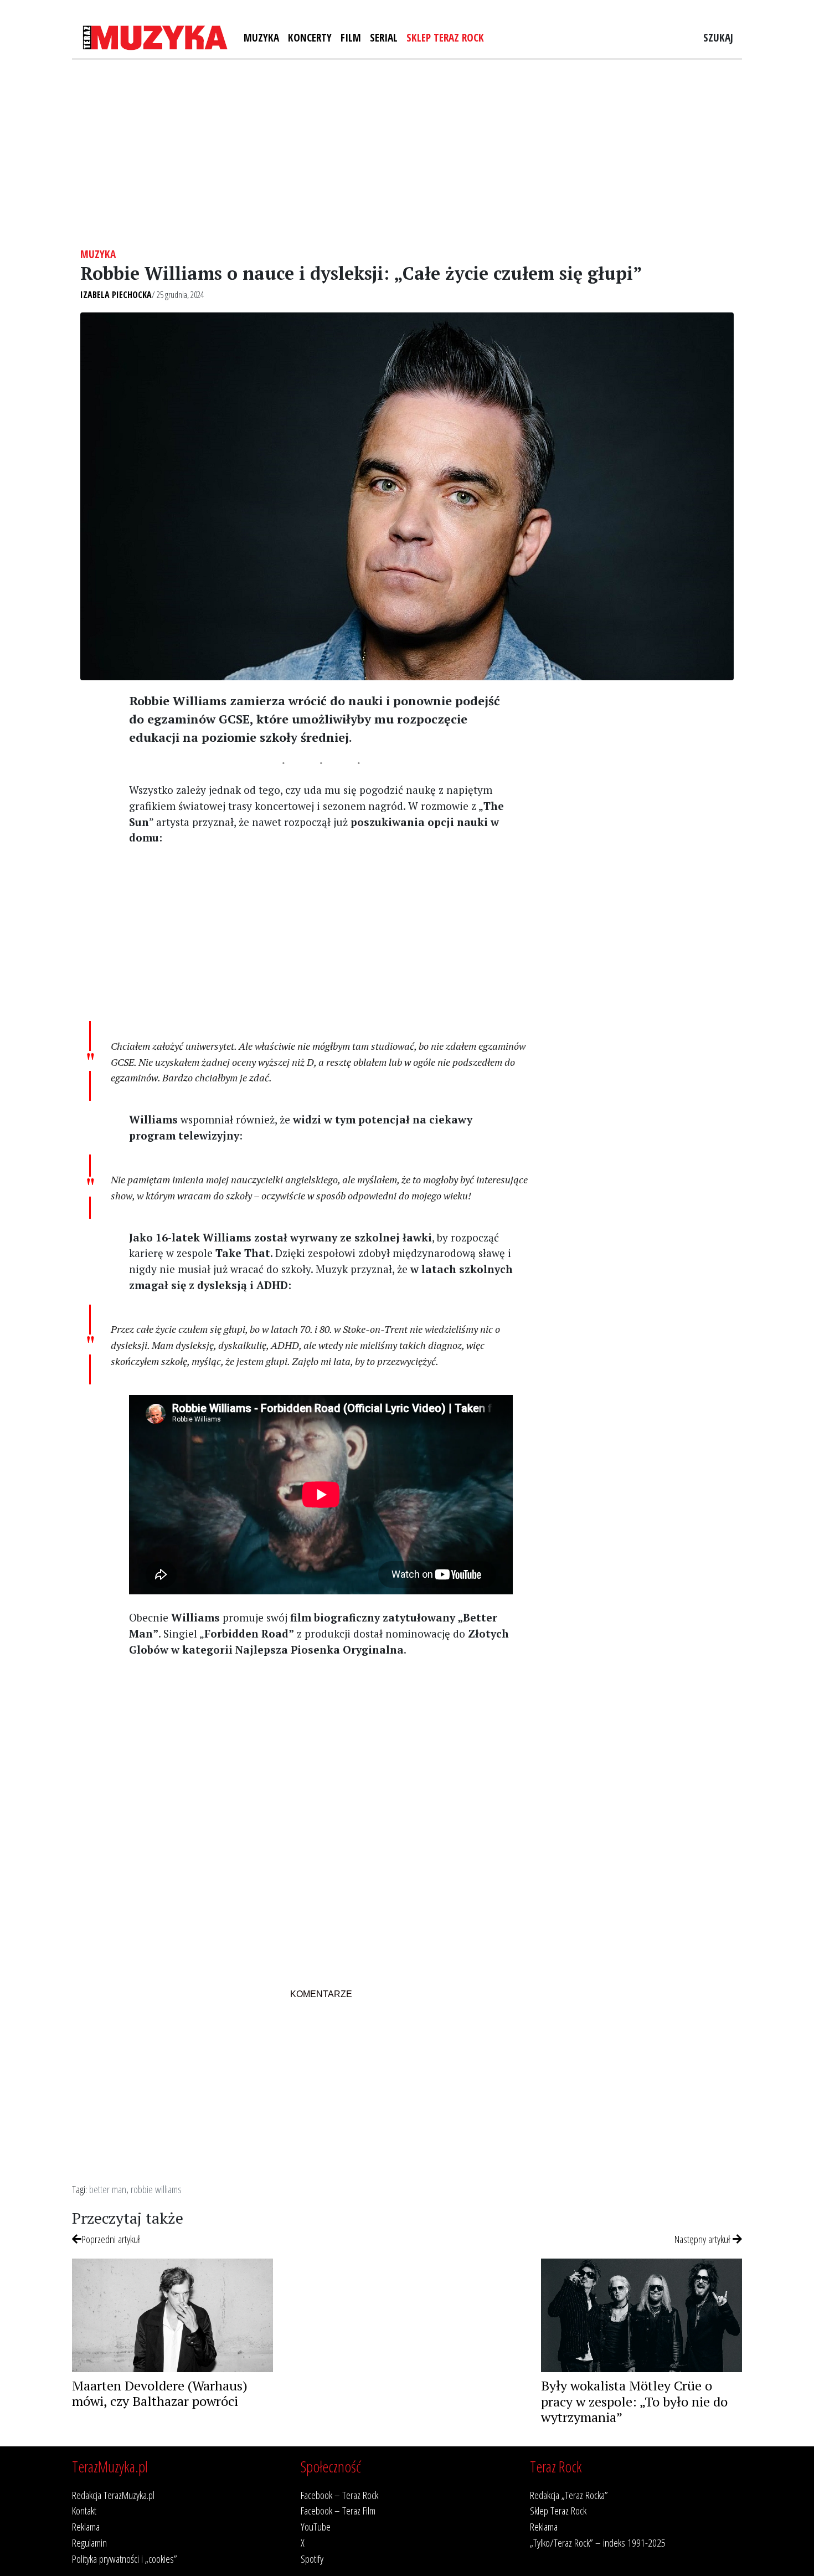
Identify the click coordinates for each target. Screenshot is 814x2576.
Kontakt (84, 2510)
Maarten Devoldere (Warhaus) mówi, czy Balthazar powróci (160, 2393)
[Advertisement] (407, 153)
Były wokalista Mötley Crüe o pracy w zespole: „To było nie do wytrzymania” (634, 2401)
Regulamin (89, 2542)
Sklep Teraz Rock (445, 37)
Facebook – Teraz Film (338, 2510)
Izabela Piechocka (116, 295)
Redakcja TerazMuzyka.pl (113, 2495)
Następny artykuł (704, 2239)
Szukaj (718, 37)
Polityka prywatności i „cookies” (125, 2559)
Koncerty (310, 37)
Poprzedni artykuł (111, 2239)
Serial (384, 37)
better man (108, 2189)
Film (351, 37)
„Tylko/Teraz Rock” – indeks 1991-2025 (598, 2542)
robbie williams (156, 2189)
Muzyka (261, 37)
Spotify (312, 2559)
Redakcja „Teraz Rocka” (569, 2495)
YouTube (316, 2526)
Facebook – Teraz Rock (339, 2495)
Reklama (86, 2526)
